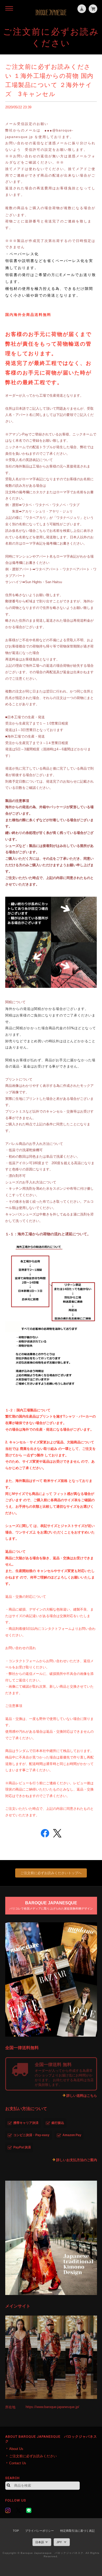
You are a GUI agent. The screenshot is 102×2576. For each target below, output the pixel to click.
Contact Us (18, 2463)
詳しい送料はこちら (82, 2096)
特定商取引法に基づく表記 (77, 2531)
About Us (16, 2449)
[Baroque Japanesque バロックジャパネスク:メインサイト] (51, 2357)
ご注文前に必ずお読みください (33, 2456)
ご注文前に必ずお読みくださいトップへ (51, 1873)
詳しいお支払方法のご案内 (77, 2160)
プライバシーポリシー (39, 2531)
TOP (16, 2531)
